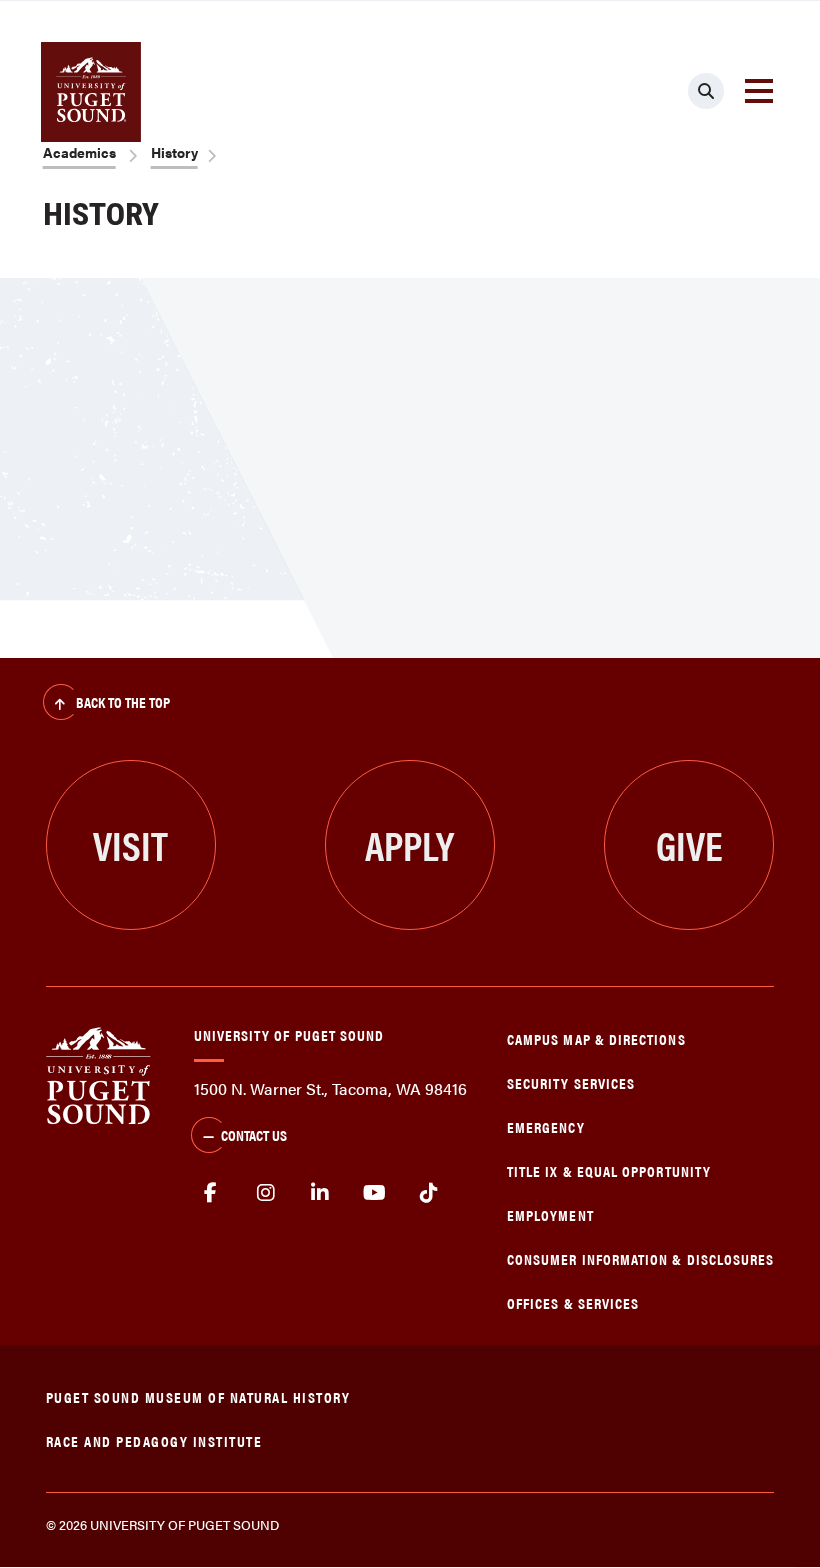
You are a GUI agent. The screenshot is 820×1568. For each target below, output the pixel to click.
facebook (211, 1193)
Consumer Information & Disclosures (640, 1258)
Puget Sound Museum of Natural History (198, 1396)
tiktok (429, 1193)
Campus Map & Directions (596, 1038)
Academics (79, 152)
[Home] (98, 1073)
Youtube (374, 1193)
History (174, 152)
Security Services (571, 1082)
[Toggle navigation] (759, 91)
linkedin (320, 1193)
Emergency (546, 1126)
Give (689, 844)
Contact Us (254, 1134)
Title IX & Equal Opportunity (609, 1170)
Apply (409, 844)
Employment (550, 1214)
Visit (130, 844)
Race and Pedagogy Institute (154, 1440)
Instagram (265, 1193)
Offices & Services (573, 1302)
